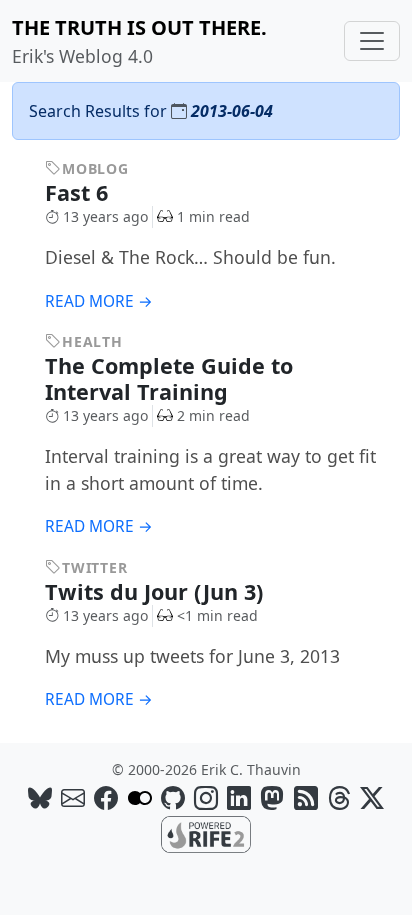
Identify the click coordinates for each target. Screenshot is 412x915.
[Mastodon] (272, 797)
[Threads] (339, 797)
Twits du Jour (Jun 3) (157, 591)
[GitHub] (173, 797)
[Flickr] (140, 797)
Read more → (99, 301)
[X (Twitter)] (372, 797)
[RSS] (306, 797)
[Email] (73, 797)
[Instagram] (206, 797)
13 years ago (105, 216)
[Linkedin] (239, 797)
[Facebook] (106, 797)
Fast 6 (79, 192)
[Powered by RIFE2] (206, 833)
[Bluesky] (40, 797)
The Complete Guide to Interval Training (169, 378)
